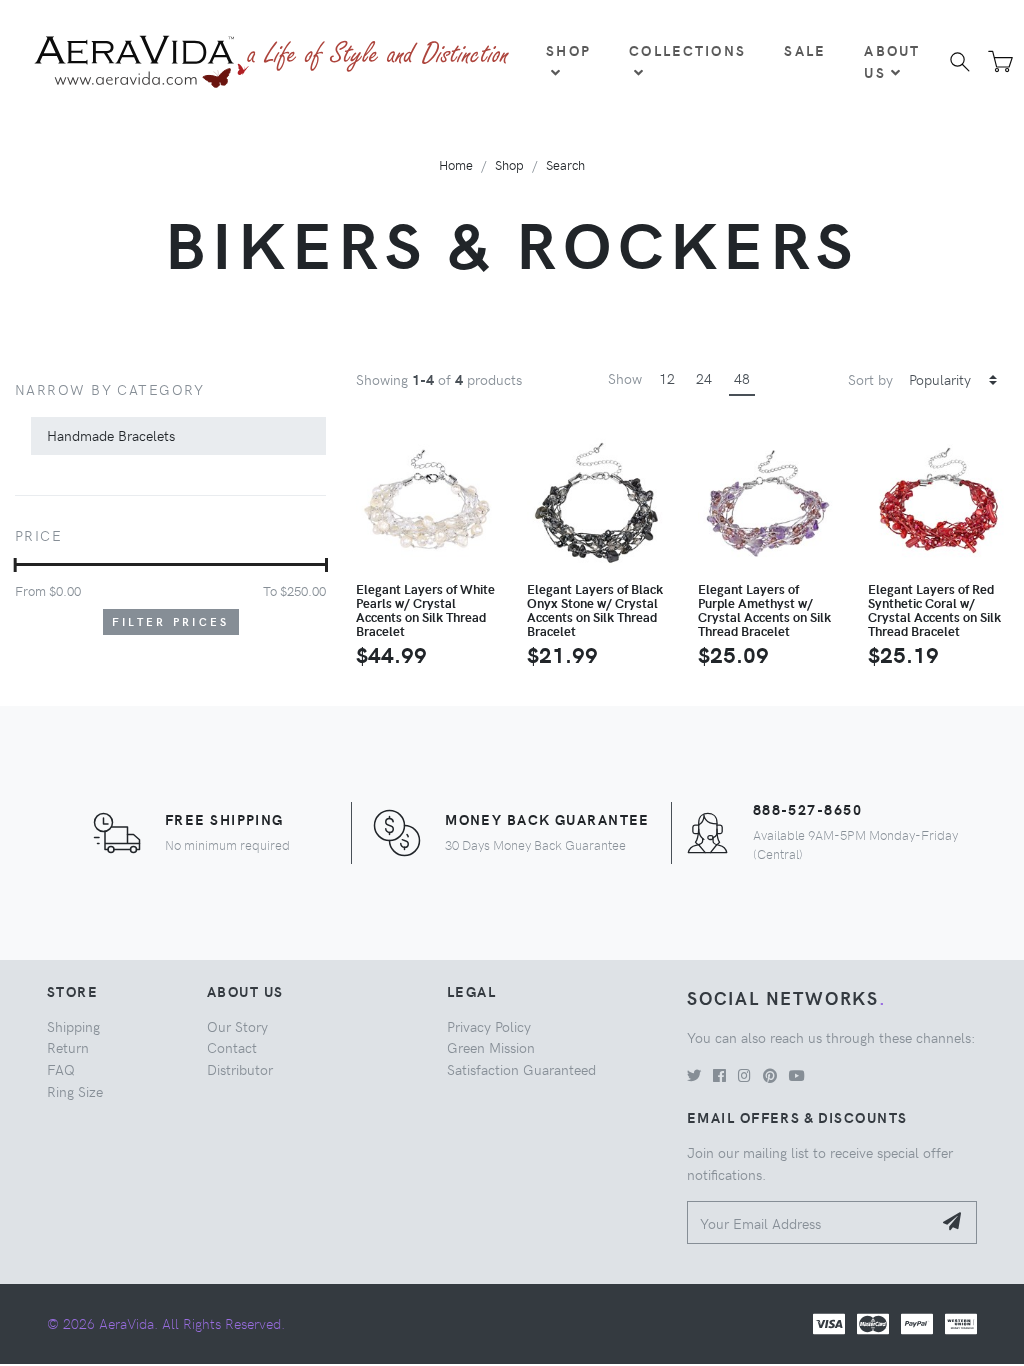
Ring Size (75, 1091)
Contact (232, 1047)
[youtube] (797, 1075)
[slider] (15, 565)
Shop (568, 50)
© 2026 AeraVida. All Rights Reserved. (166, 1323)
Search (565, 164)
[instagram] (744, 1075)
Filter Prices (171, 621)
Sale (805, 50)
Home (456, 164)
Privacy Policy (489, 1026)
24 (704, 378)
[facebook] (719, 1075)
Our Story (237, 1026)
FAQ (61, 1069)
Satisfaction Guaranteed (521, 1069)
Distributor (240, 1069)
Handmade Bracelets (111, 435)
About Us (892, 61)
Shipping (73, 1026)
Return (68, 1047)
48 (742, 378)
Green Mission (491, 1047)
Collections (687, 50)
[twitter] (694, 1075)
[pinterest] (770, 1075)
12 (667, 378)
